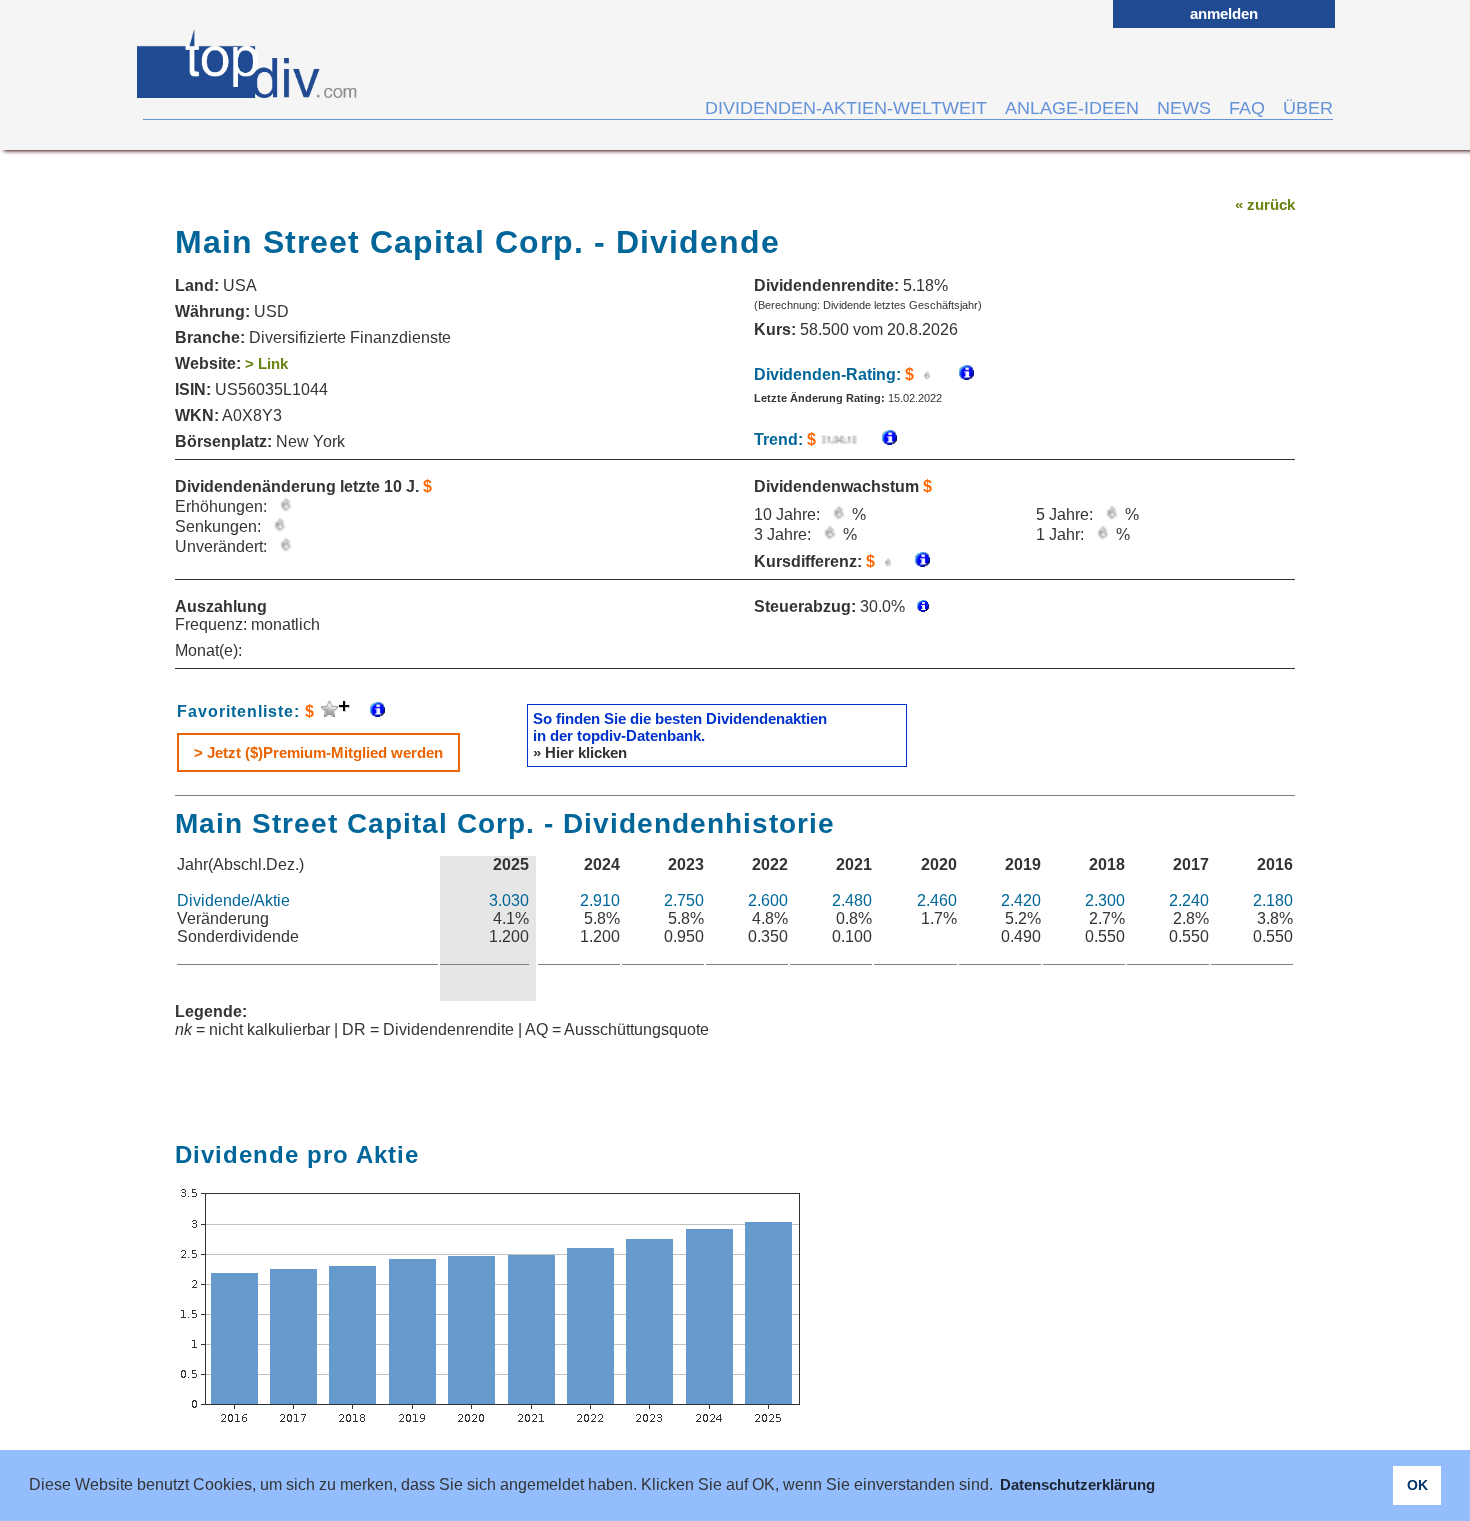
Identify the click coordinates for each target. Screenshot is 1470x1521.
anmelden (1224, 13)
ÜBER (1308, 108)
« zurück (1265, 204)
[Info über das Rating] (956, 374)
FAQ (1247, 108)
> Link (266, 363)
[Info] (879, 439)
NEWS (1184, 108)
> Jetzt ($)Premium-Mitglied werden (318, 752)
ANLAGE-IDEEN (1072, 108)
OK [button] (1417, 1485)
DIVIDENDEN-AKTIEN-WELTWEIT (846, 108)
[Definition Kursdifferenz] (915, 561)
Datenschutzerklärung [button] (1077, 1484)
